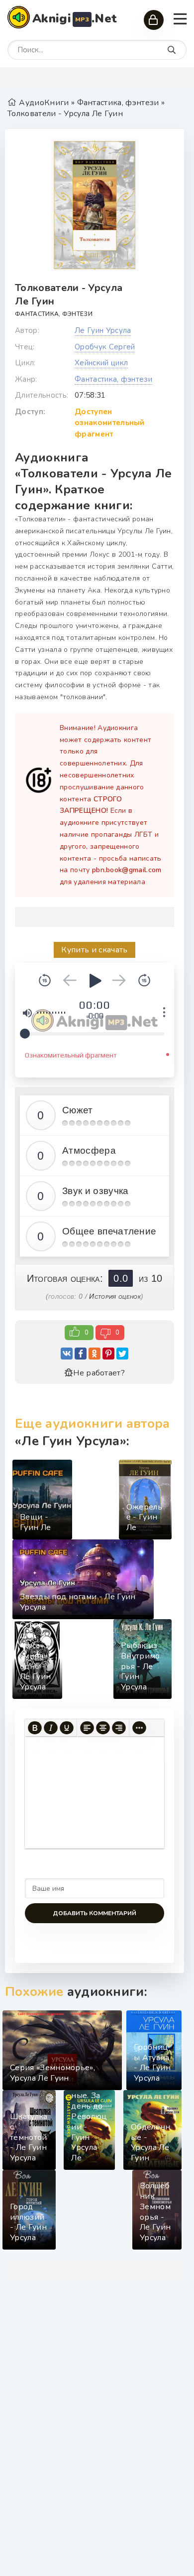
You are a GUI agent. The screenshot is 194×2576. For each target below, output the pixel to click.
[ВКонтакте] (67, 1354)
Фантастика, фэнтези (54, 314)
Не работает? (99, 1373)
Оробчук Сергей (105, 347)
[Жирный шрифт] (35, 1728)
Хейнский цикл (101, 363)
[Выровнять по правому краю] (119, 1728)
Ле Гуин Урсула (103, 330)
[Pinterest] (108, 1354)
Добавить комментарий (95, 1913)
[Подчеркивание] (67, 1728)
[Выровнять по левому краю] (87, 1728)
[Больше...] (139, 1728)
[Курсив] (51, 1728)
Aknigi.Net (75, 18)
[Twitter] (122, 1354)
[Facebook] (81, 1354)
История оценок (115, 1296)
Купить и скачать (94, 950)
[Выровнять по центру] (103, 1728)
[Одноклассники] (95, 1354)
